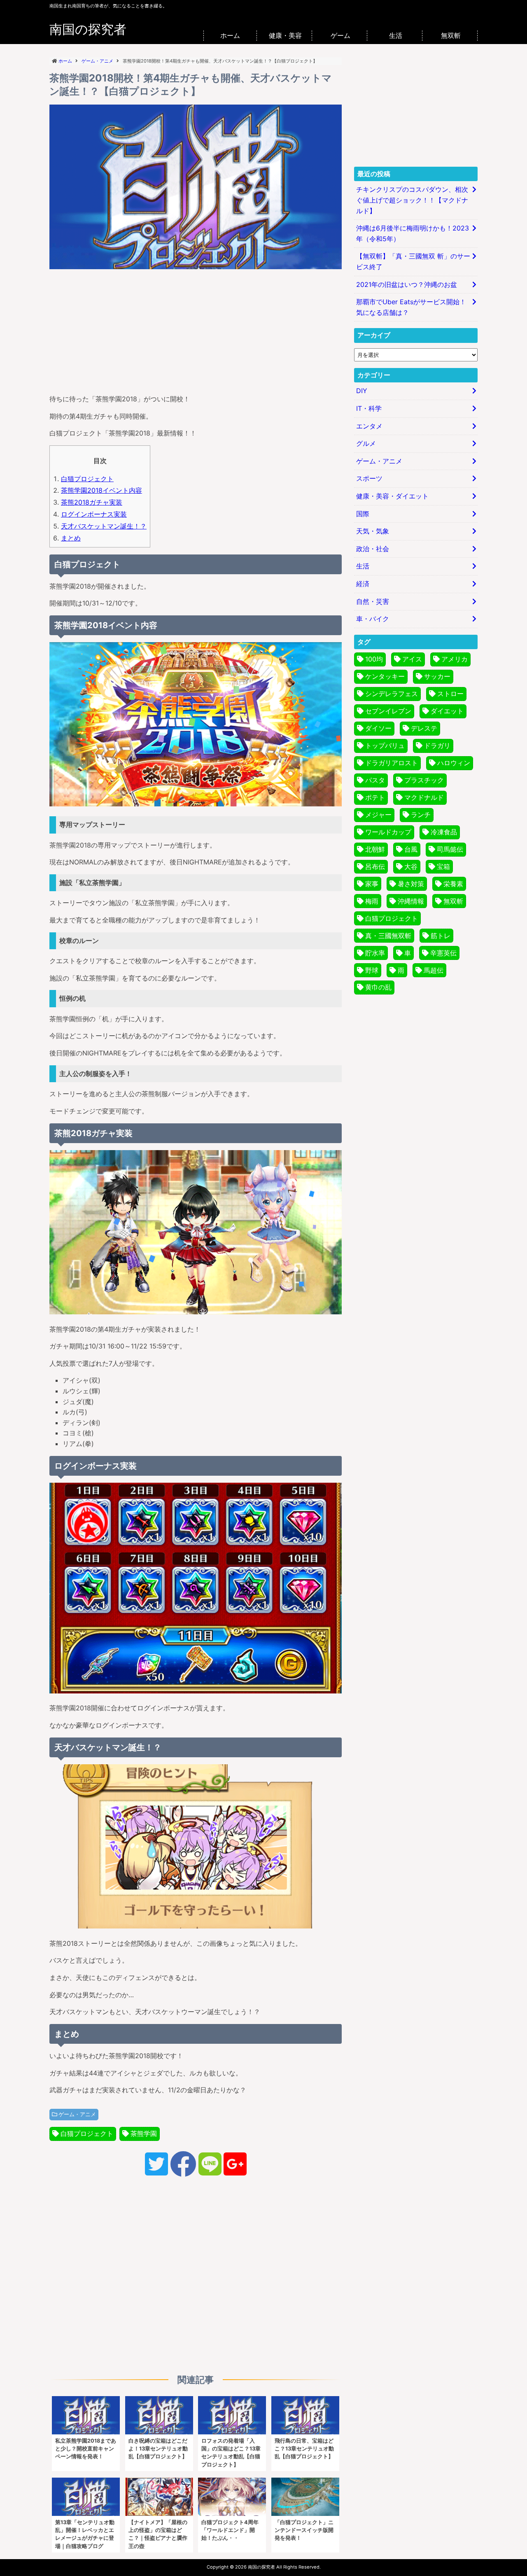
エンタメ (369, 426)
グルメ (366, 443)
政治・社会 (373, 549)
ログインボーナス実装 (94, 514)
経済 (363, 584)
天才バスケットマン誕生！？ (104, 526)
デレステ (424, 728)
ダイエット (447, 711)
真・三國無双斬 (388, 936)
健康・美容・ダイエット (392, 496)
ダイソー (378, 728)
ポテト (375, 797)
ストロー (450, 694)
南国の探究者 (88, 29)
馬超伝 (434, 970)
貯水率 (375, 953)
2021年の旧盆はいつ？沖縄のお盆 (407, 284)
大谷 (411, 866)
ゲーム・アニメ (77, 2114)
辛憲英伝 (443, 953)
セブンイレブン (388, 711)
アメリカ (455, 659)
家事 (372, 884)
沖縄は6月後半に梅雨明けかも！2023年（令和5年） (413, 233)
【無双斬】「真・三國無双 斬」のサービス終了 (413, 261)
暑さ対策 (411, 884)
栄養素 (453, 884)
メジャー (378, 815)
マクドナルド (424, 797)
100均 (374, 659)
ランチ (421, 815)
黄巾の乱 (378, 987)
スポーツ (369, 478)
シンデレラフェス (392, 694)
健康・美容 (285, 35)
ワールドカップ (388, 832)
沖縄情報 (411, 901)
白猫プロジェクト (87, 479)
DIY (362, 391)
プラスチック (424, 780)
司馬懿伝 (450, 849)
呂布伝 (375, 866)
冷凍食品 (444, 832)
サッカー (437, 676)
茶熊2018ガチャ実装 (92, 502)
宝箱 (443, 866)
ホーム (230, 35)
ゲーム (340, 35)
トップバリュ (385, 745)
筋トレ (441, 936)
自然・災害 (373, 601)
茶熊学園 (144, 2133)
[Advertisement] (196, 330)
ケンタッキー (385, 676)
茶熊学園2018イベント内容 (101, 490)
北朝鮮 (375, 849)
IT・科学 (369, 408)
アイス (412, 659)
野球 (372, 970)
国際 (363, 514)
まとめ (71, 538)
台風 (411, 849)
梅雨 (372, 901)
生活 (396, 35)
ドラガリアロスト (392, 763)
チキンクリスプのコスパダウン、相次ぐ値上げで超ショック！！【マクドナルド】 (412, 200)
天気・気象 (373, 531)
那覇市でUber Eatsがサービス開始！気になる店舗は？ (411, 307)
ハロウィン (454, 763)
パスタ (375, 780)
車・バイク (373, 619)
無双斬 (451, 35)
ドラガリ (437, 745)
